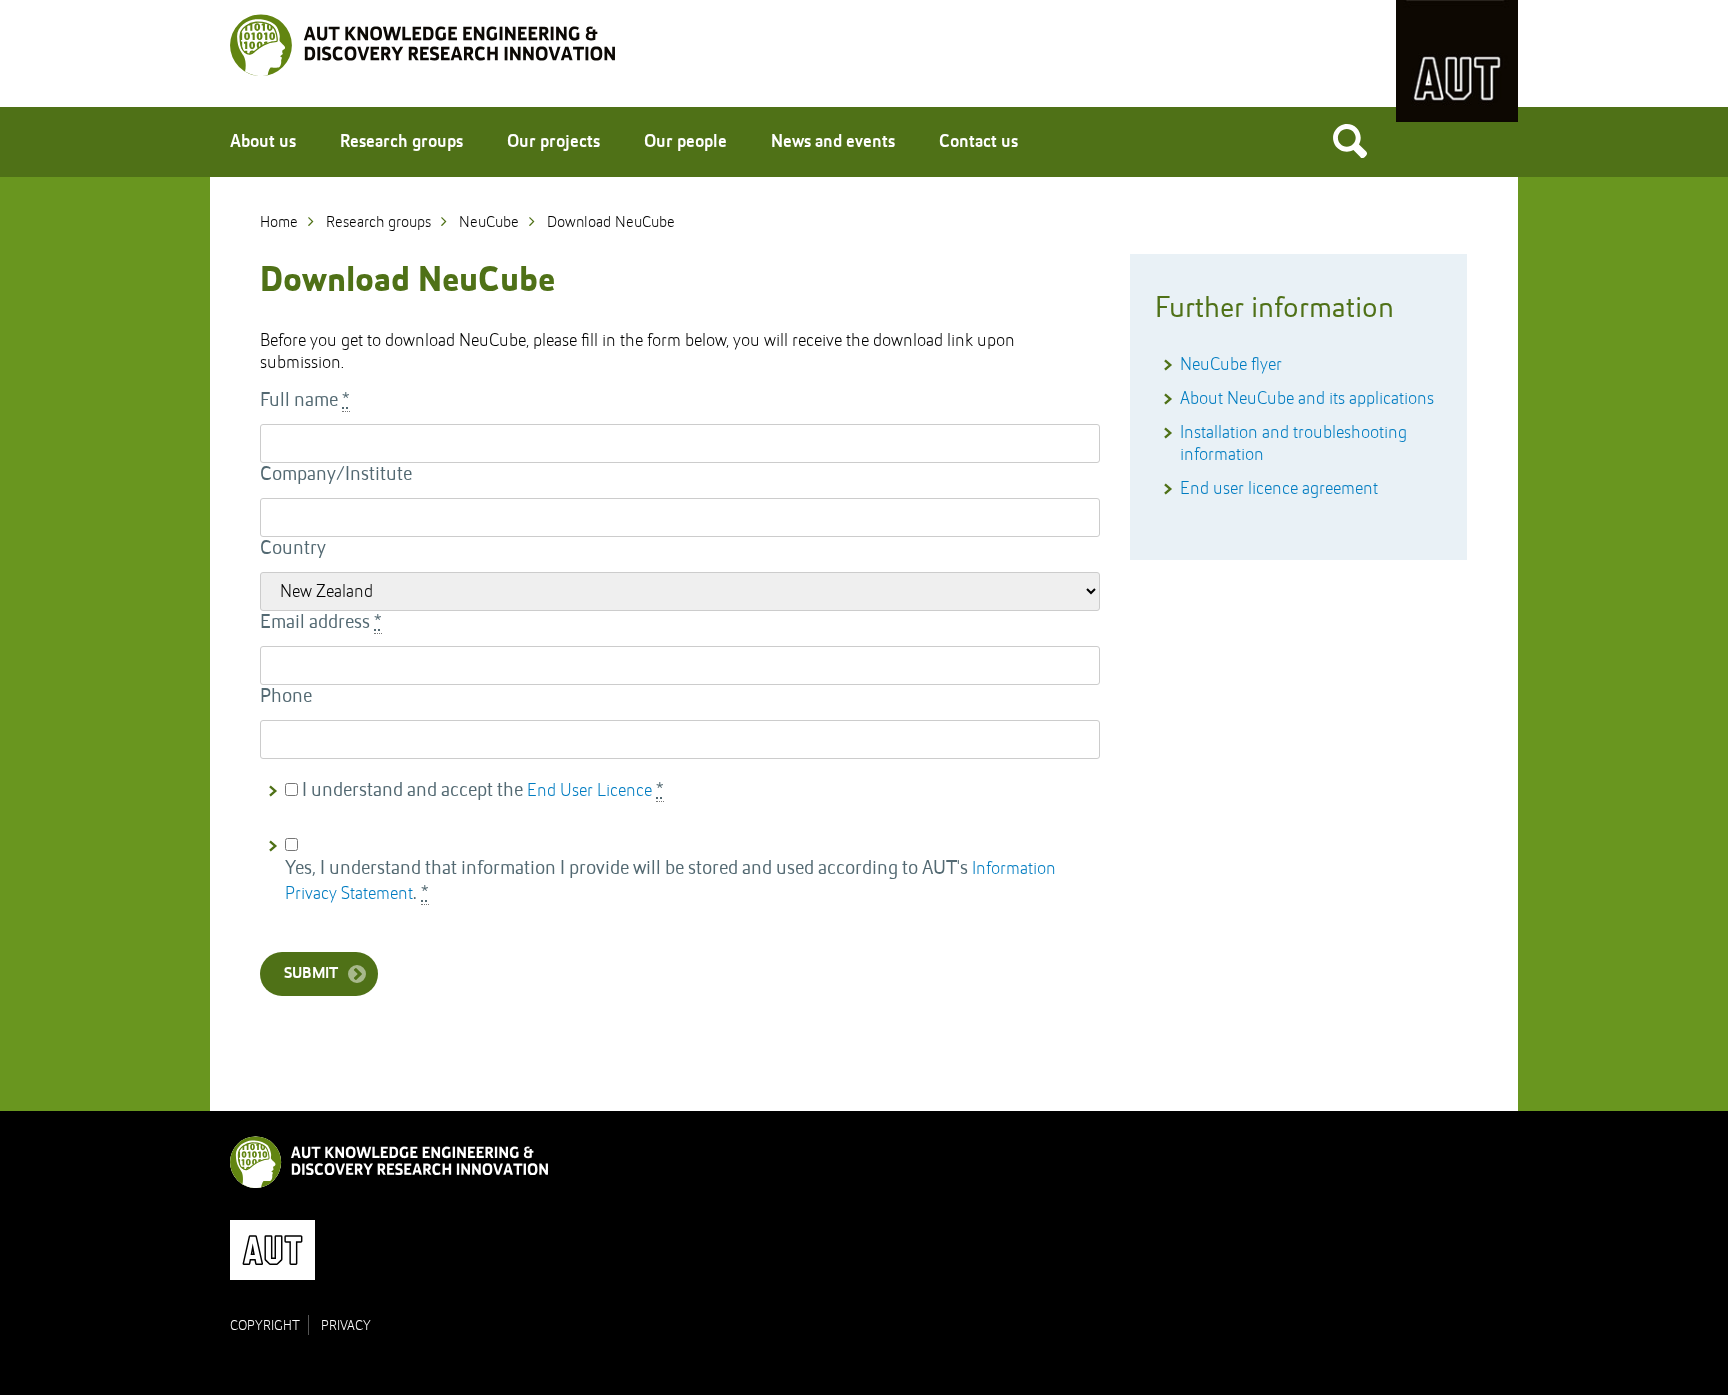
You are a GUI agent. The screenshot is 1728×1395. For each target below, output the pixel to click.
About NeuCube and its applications (1307, 399)
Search (1350, 140)
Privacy (346, 1326)
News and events (833, 142)
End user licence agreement (1279, 489)
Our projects (553, 142)
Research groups (401, 142)
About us (263, 142)
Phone (286, 697)
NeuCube (489, 223)
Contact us (978, 142)
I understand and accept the (483, 791)
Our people (685, 142)
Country (293, 549)
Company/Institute (336, 475)
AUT (1457, 61)
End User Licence (589, 791)
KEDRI (422, 45)
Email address (321, 623)
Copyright (265, 1326)
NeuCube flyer (1231, 365)
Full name (305, 401)
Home (279, 223)
